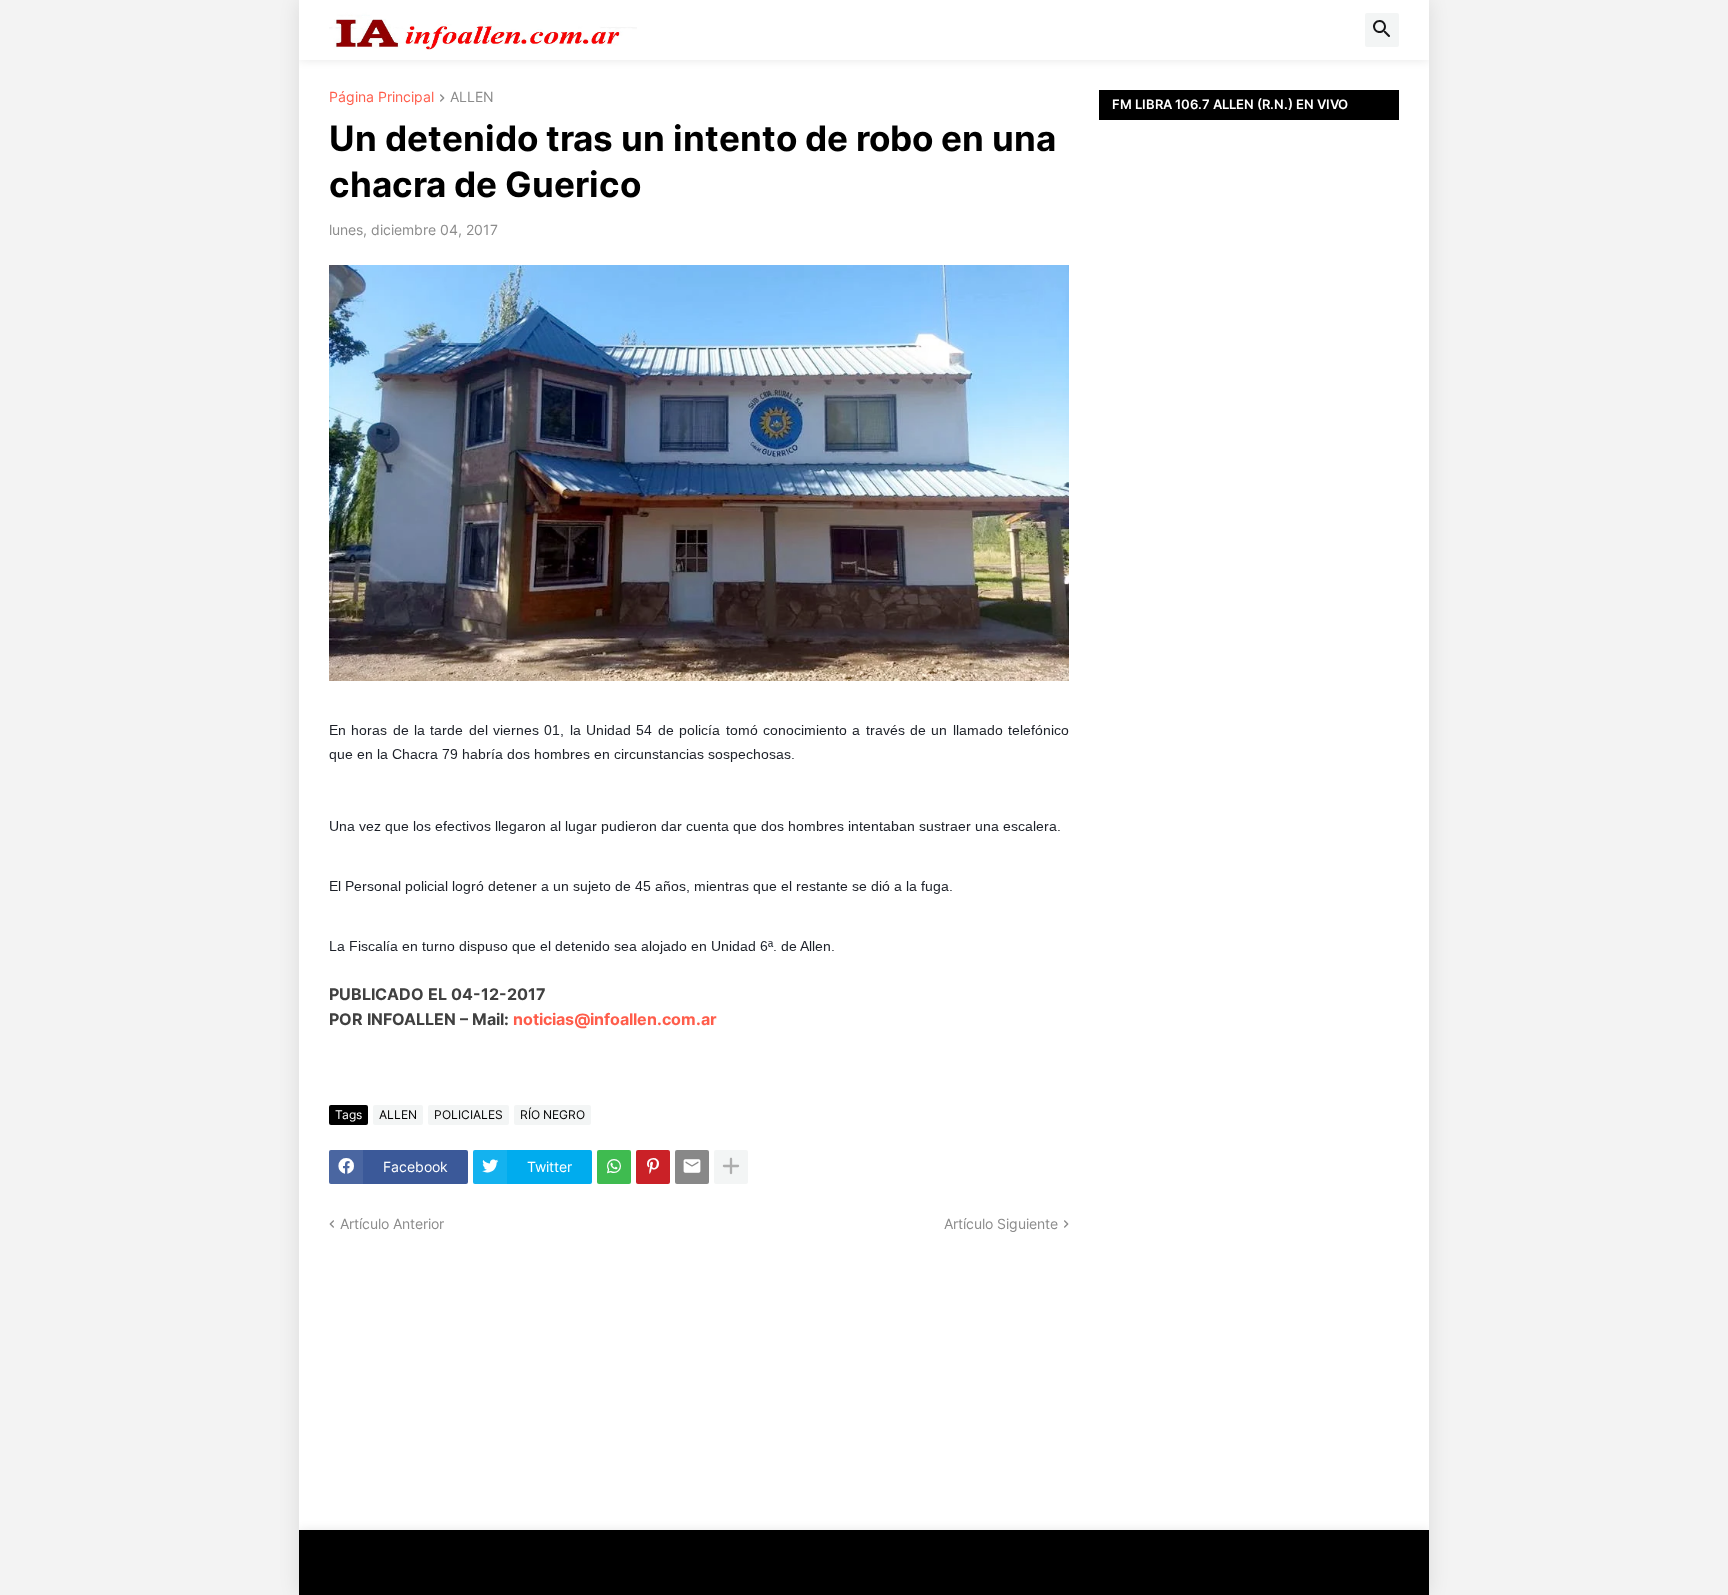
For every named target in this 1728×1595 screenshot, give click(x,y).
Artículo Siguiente (1001, 1223)
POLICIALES (468, 1114)
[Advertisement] (1249, 570)
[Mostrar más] (731, 1167)
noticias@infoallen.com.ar (615, 1019)
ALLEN (472, 97)
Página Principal (381, 97)
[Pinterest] (653, 1167)
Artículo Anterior (392, 1223)
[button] (1382, 30)
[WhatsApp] (614, 1167)
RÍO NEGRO (552, 1114)
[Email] (692, 1167)
